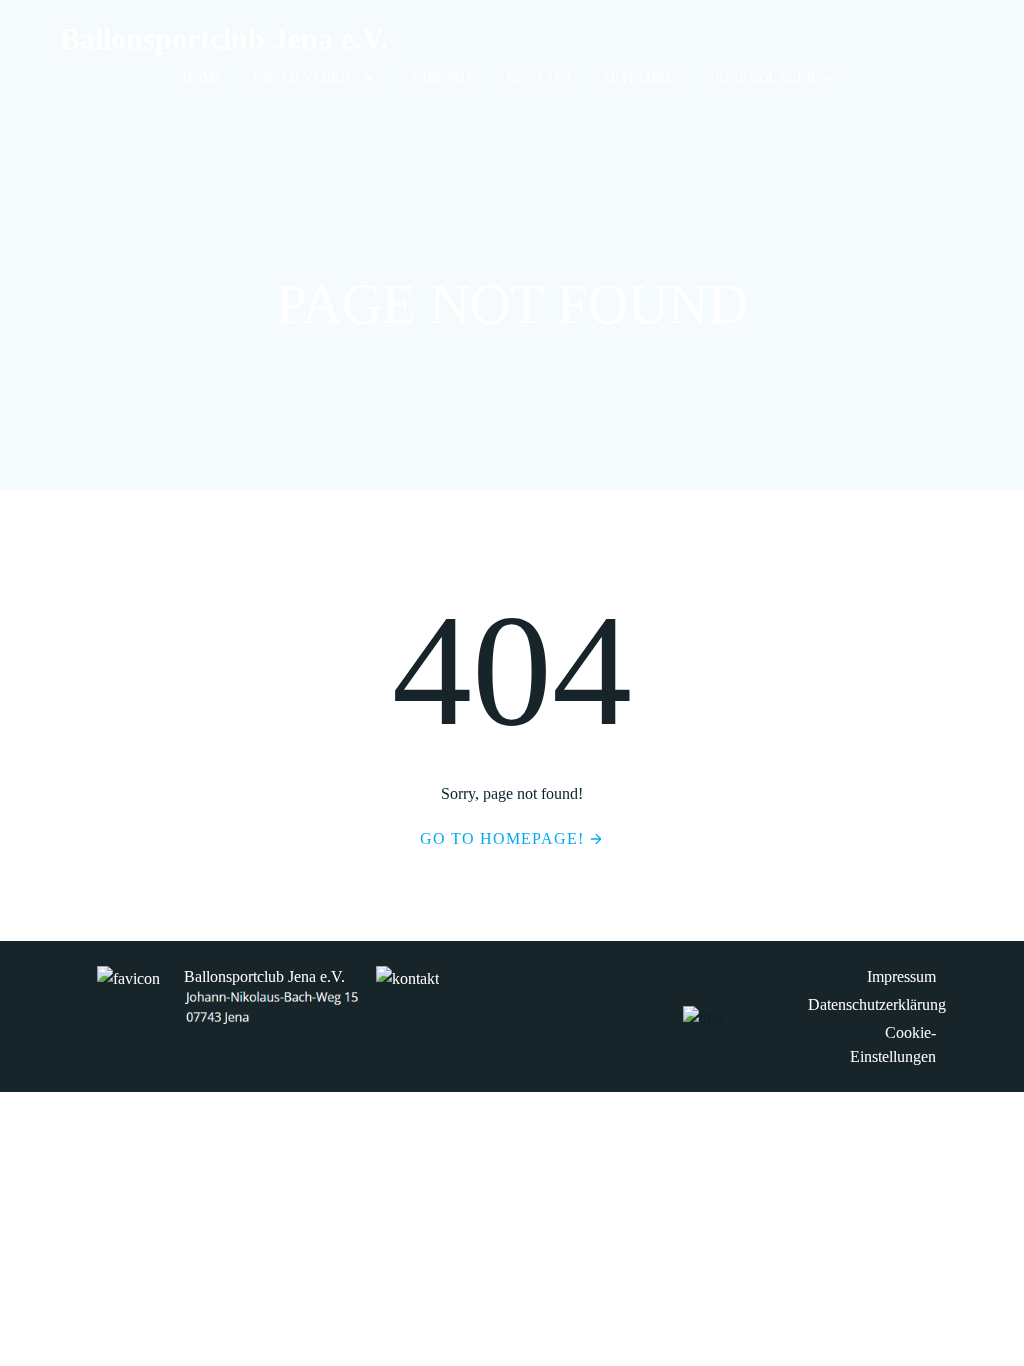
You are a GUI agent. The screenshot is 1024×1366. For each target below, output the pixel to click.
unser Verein (304, 78)
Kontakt (539, 78)
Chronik (444, 78)
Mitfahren (643, 78)
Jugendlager (764, 78)
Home (202, 78)
